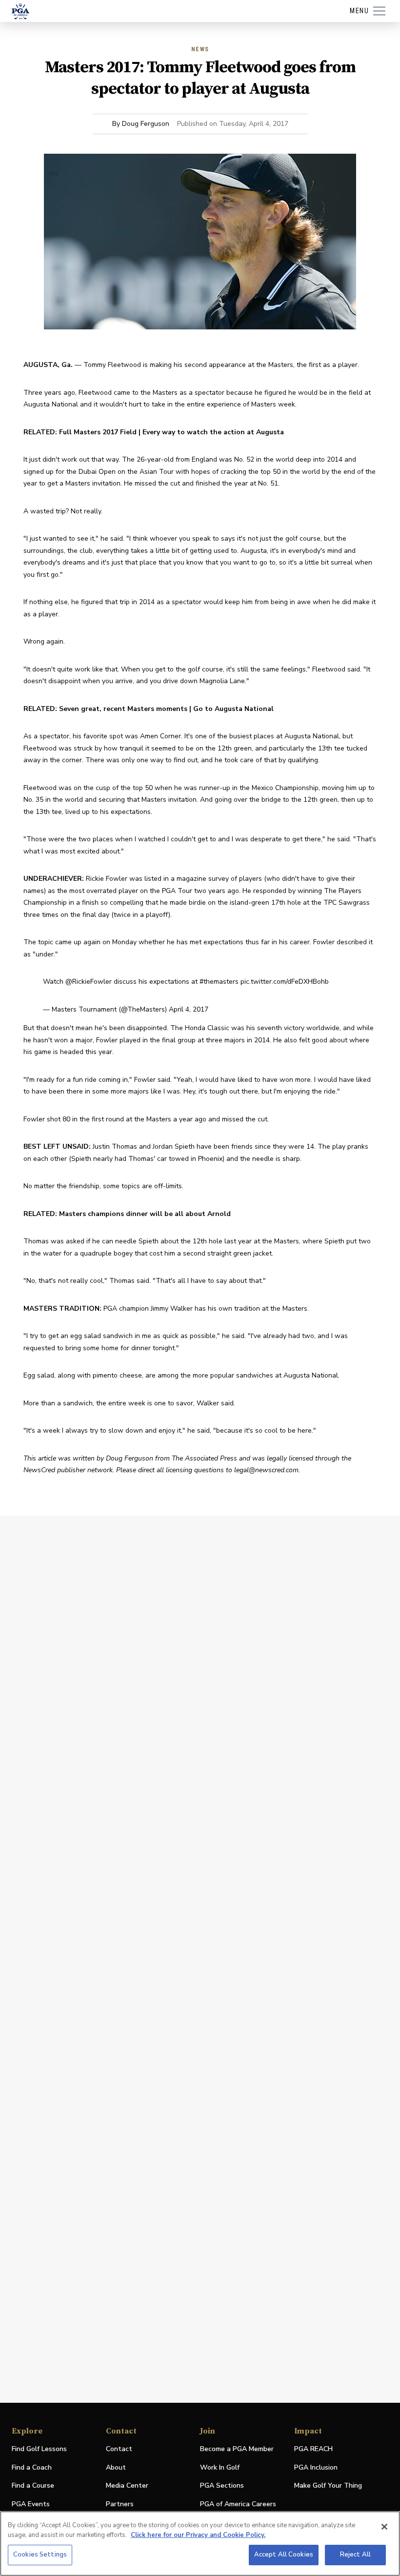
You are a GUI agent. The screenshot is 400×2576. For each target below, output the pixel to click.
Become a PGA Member (237, 2449)
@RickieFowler (89, 982)
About (116, 2467)
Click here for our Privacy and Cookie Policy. (198, 2535)
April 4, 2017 (189, 1009)
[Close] (384, 2527)
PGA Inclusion (316, 2467)
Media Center (127, 2486)
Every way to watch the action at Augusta (213, 432)
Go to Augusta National (233, 709)
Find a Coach (32, 2467)
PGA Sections (222, 2485)
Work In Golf (220, 2467)
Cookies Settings (40, 2555)
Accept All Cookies (284, 2555)
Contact (119, 2449)
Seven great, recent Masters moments (123, 709)
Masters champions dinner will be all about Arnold (145, 1214)
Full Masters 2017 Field (98, 432)
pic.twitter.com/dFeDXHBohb (285, 982)
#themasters (219, 982)
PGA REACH (313, 2449)
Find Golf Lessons (39, 2449)
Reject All (355, 2555)
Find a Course (33, 2485)
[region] (200, 2544)
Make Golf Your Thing (328, 2486)
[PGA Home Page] (20, 11)
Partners (120, 2504)
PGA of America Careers (238, 2505)
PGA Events (31, 2504)
